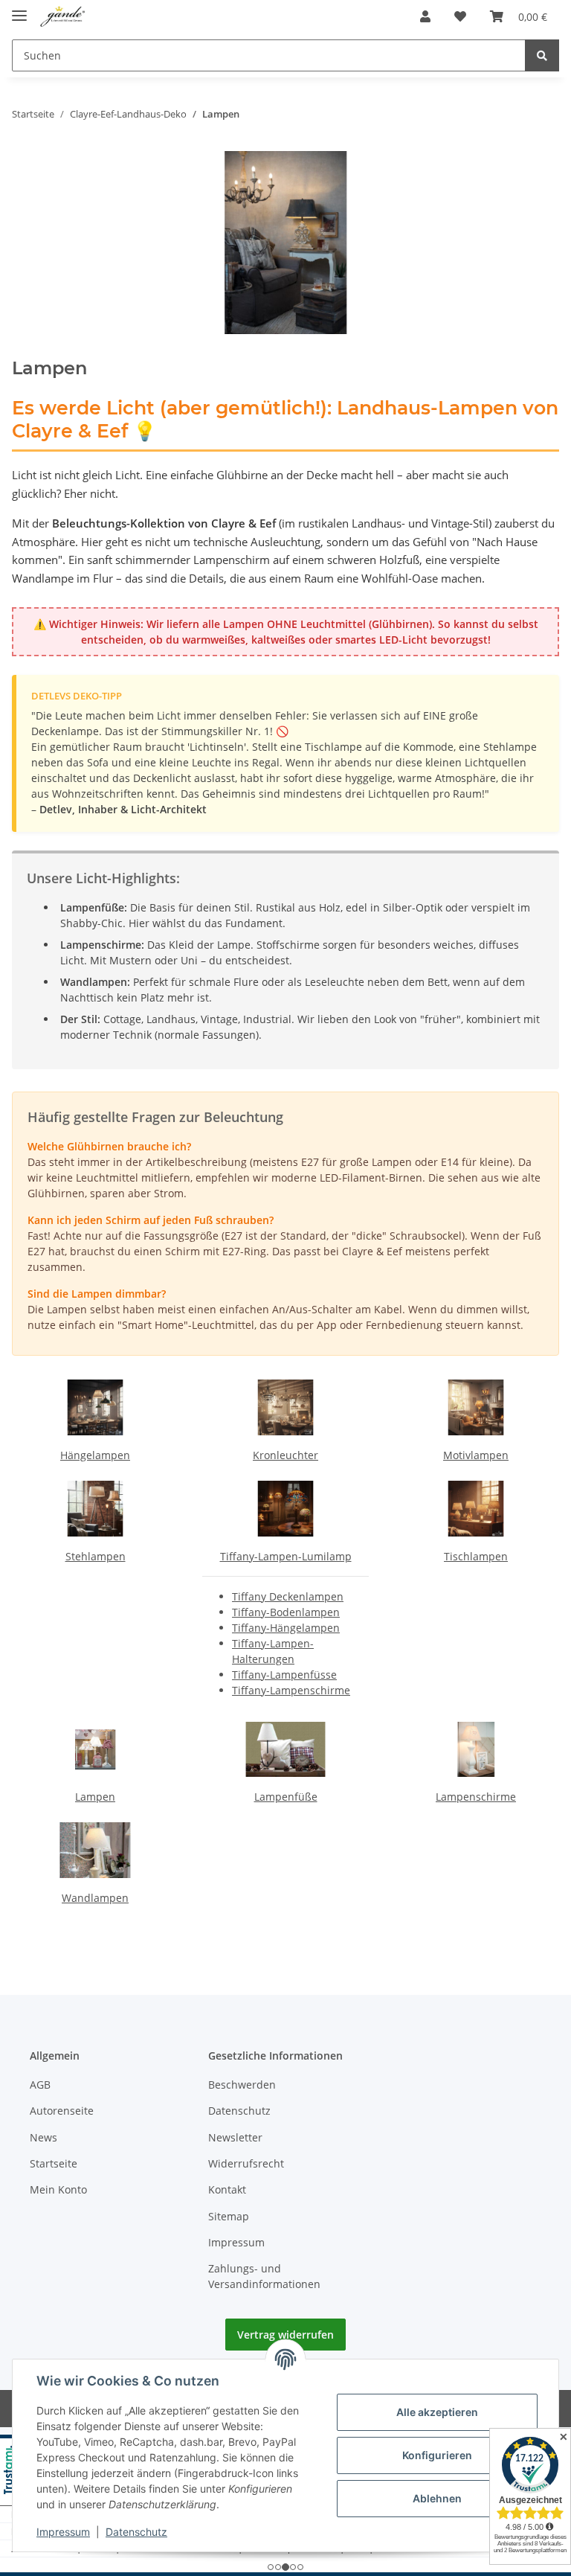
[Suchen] (542, 55)
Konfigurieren (437, 2455)
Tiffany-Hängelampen (286, 1628)
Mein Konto (58, 2189)
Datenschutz (239, 2111)
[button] (425, 16)
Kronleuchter (285, 1455)
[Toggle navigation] (19, 9)
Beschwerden (242, 2085)
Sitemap (229, 2216)
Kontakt (227, 2189)
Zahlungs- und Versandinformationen (264, 2276)
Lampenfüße (286, 1797)
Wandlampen (95, 1898)
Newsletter (235, 2137)
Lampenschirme (476, 1797)
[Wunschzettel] (460, 16)
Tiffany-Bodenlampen (286, 1612)
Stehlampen (96, 1556)
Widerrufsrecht (246, 2163)
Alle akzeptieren (437, 2412)
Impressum (236, 2242)
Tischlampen (476, 1556)
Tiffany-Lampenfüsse (284, 1675)
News (43, 2137)
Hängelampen (95, 1455)
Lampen (95, 1797)
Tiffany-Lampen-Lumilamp (286, 1556)
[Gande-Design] (63, 17)
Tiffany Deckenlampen (288, 1596)
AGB (40, 2085)
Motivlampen (476, 1455)
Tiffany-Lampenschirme (291, 1690)
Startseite (54, 2163)
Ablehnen (437, 2498)
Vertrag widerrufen (285, 2335)
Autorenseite (62, 2111)
